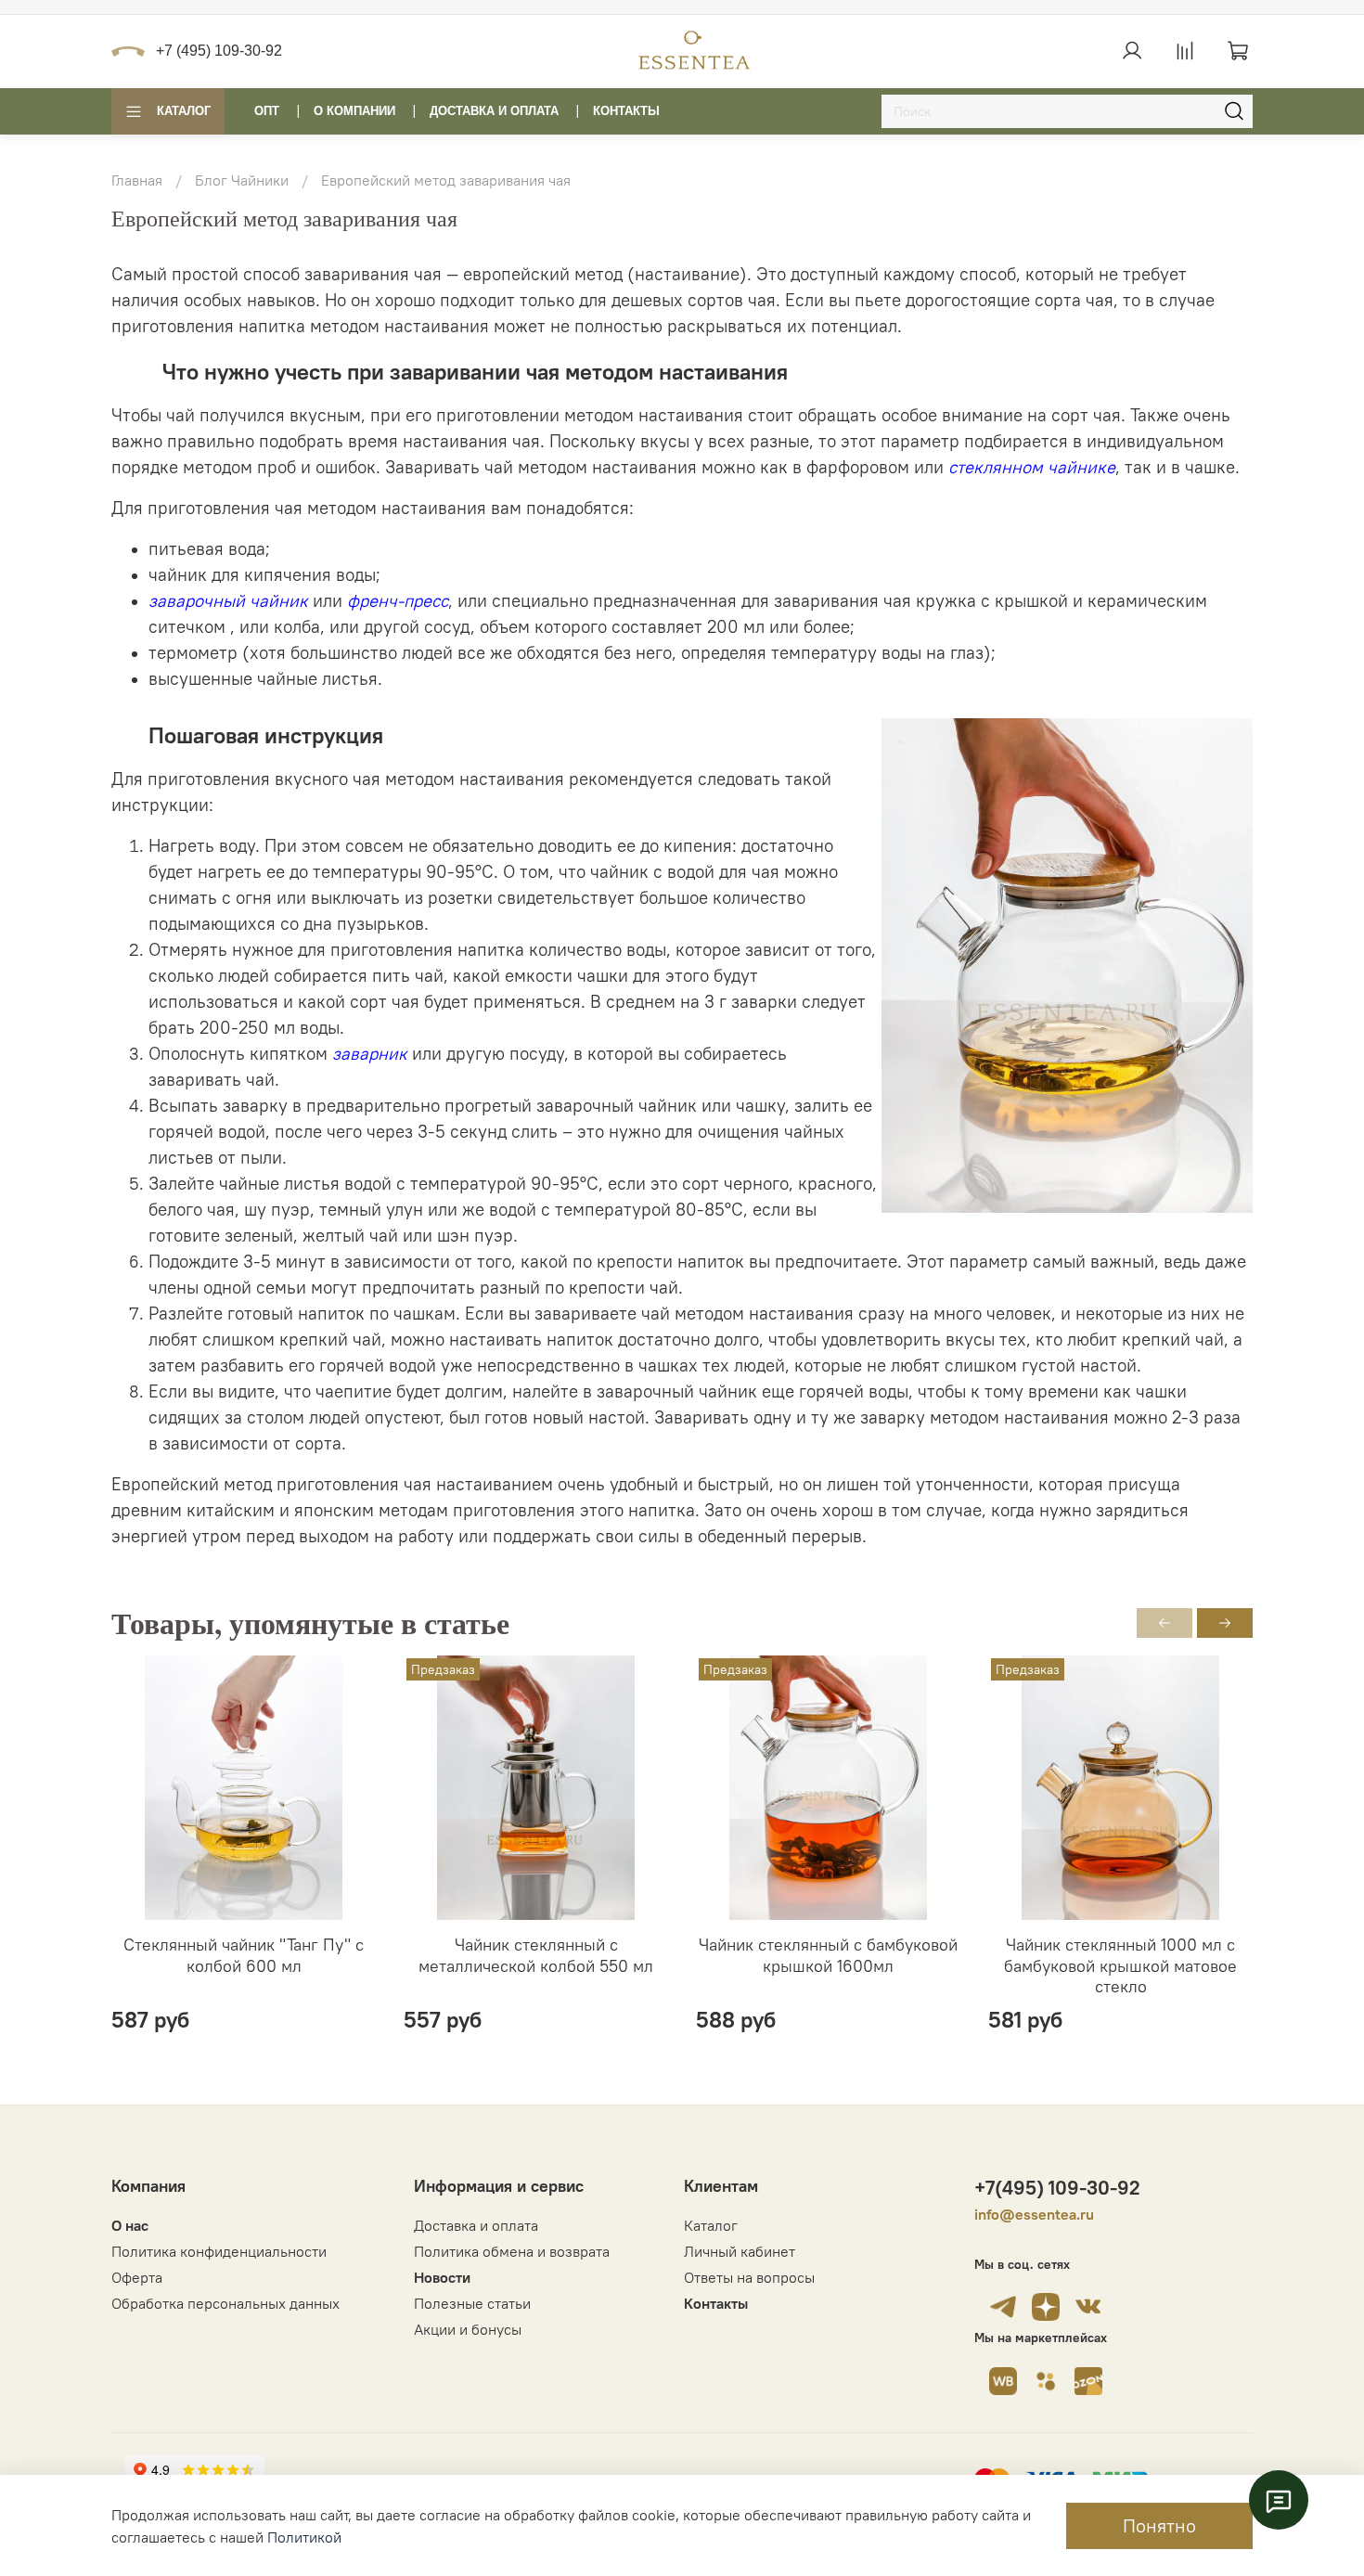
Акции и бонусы (468, 2329)
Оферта (137, 2277)
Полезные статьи (472, 2303)
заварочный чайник (228, 601)
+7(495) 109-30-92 (1057, 2188)
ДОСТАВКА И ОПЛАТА (494, 111)
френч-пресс (398, 601)
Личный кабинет (740, 2251)
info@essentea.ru (1034, 2214)
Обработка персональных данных (225, 2303)
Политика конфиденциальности (219, 2251)
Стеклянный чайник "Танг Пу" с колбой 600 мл (244, 1955)
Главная (137, 180)
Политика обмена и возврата (512, 2251)
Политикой (304, 2537)
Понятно (1159, 2525)
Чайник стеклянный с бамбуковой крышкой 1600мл (828, 1955)
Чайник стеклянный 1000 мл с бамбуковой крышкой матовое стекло (1120, 1965)
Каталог (184, 111)
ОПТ (267, 111)
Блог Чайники (242, 180)
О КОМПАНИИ (354, 111)
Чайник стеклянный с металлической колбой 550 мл (536, 1955)
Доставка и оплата (476, 2225)
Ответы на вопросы (749, 2277)
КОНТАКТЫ (626, 111)
